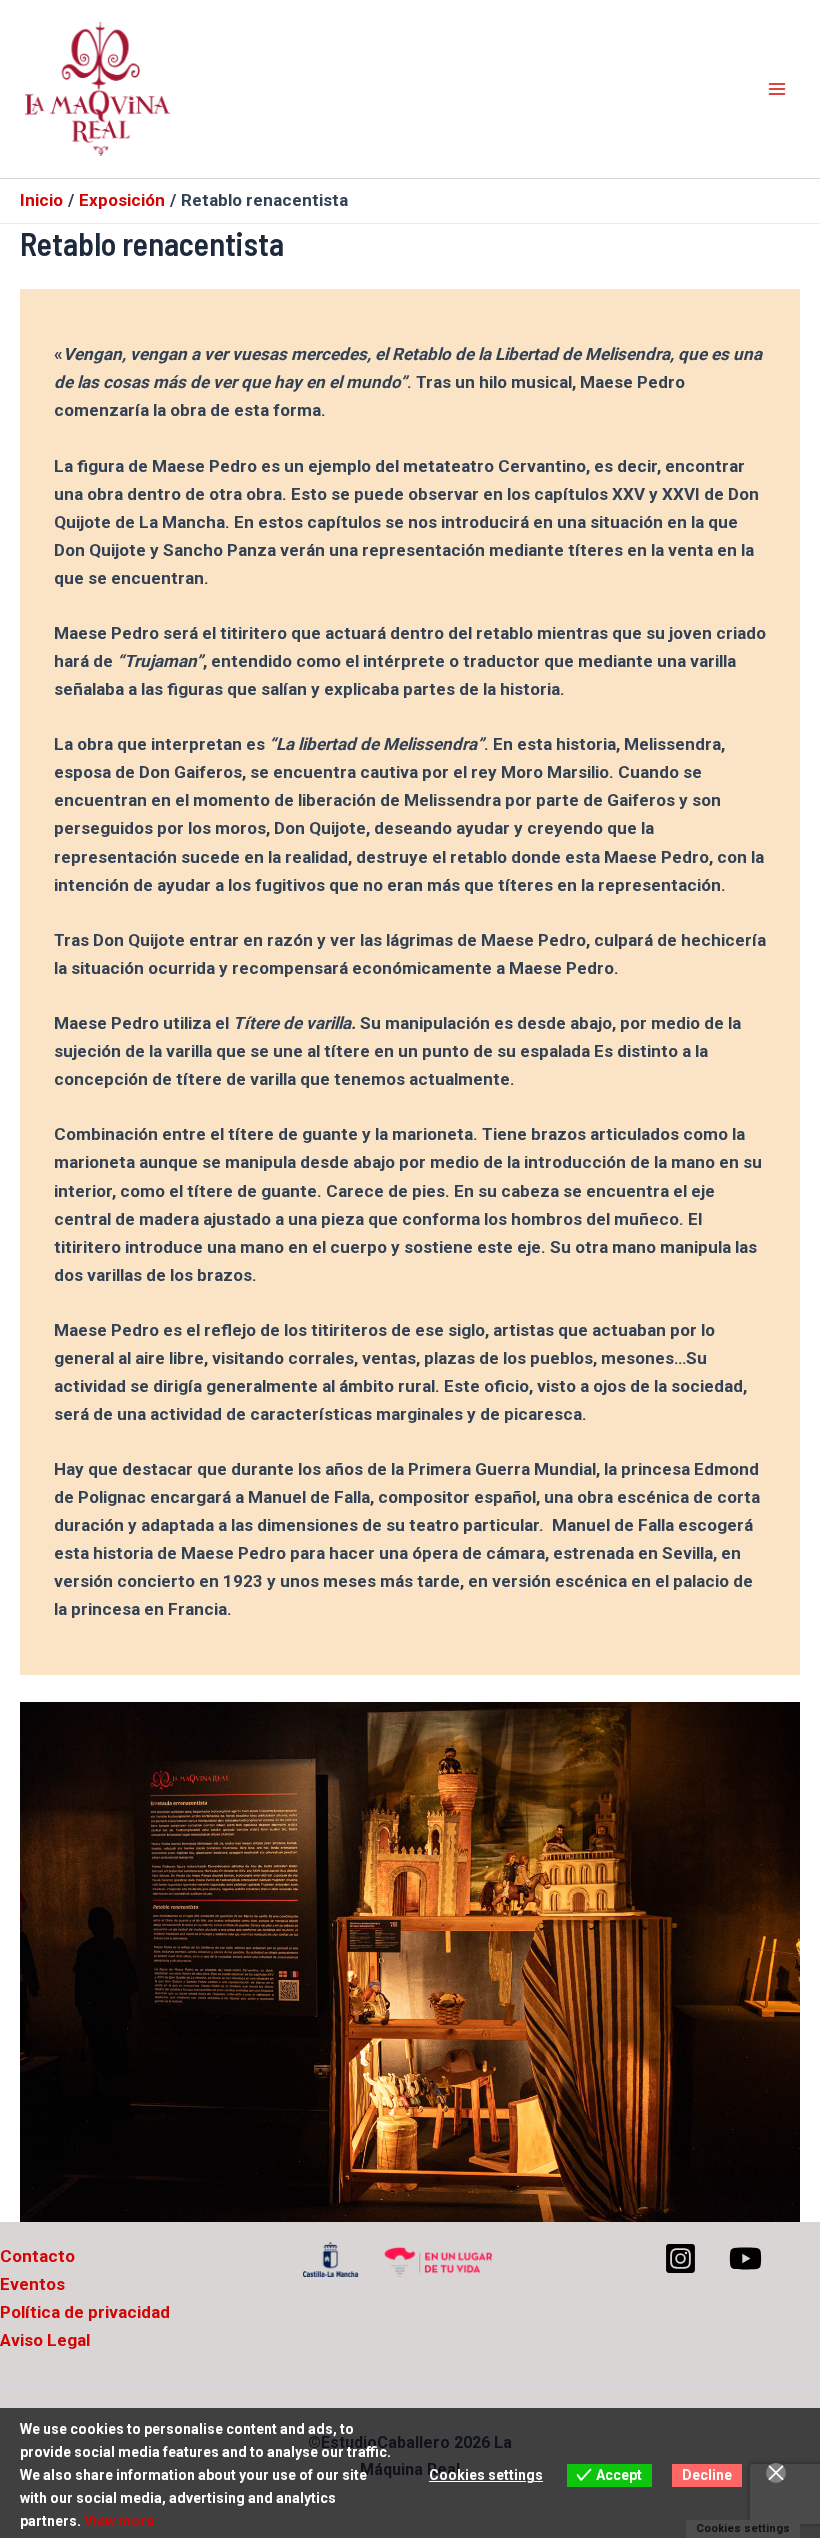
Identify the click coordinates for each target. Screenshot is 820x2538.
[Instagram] (680, 2258)
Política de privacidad (85, 2312)
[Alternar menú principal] (778, 89)
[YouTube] (745, 2258)
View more (119, 2521)
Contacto (37, 2256)
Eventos (32, 2284)
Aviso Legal (45, 2340)
